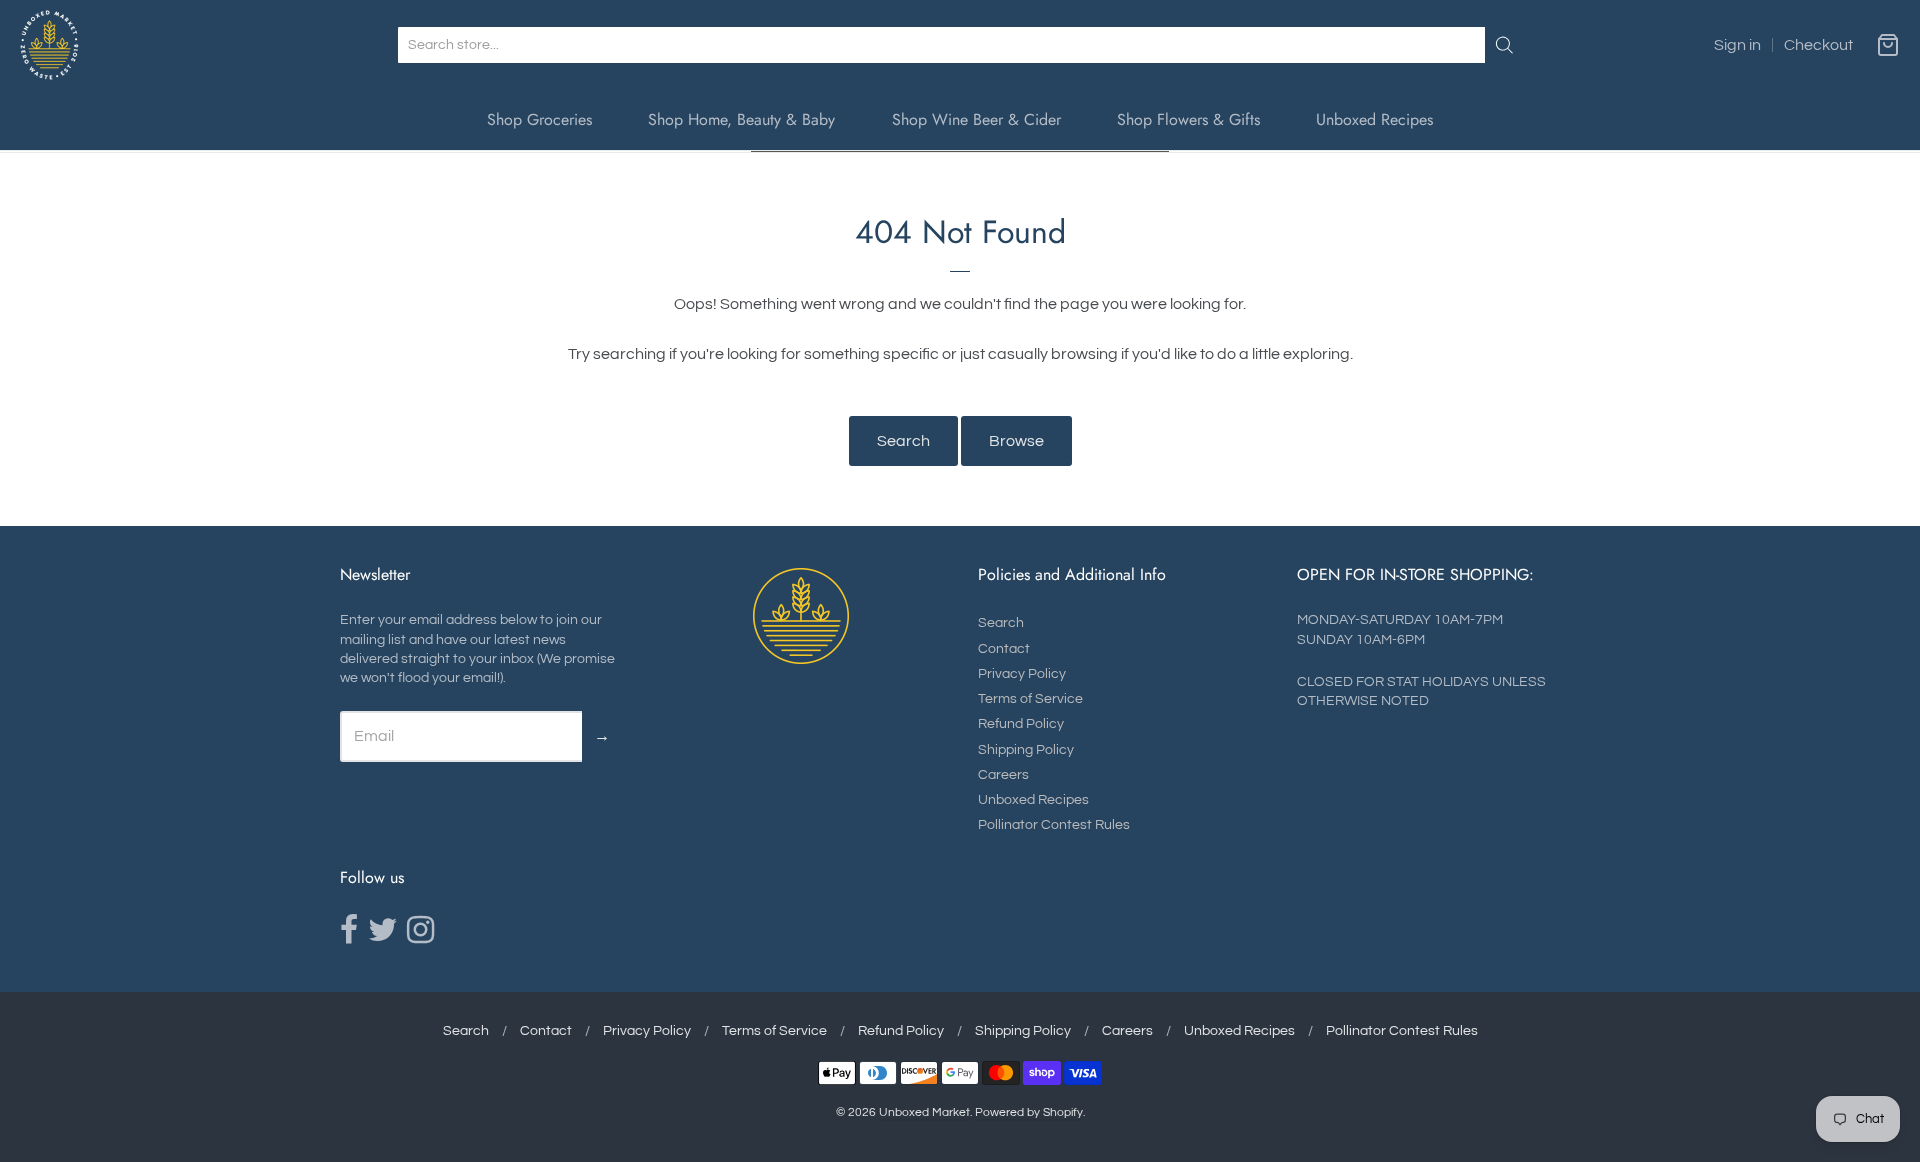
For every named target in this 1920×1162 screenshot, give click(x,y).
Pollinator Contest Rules (1054, 825)
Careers (1003, 775)
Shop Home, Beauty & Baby (741, 119)
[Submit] (1504, 45)
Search (903, 441)
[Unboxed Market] (49, 45)
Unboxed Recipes (1374, 119)
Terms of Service (1030, 699)
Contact (1004, 649)
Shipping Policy (1026, 750)
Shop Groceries (539, 119)
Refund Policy (1021, 724)
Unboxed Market (924, 1112)
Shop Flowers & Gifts (1188, 119)
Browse (1016, 441)
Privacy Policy (1022, 674)
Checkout (1818, 45)
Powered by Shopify (1029, 1112)
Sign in (1737, 45)
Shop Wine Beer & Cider (976, 119)
